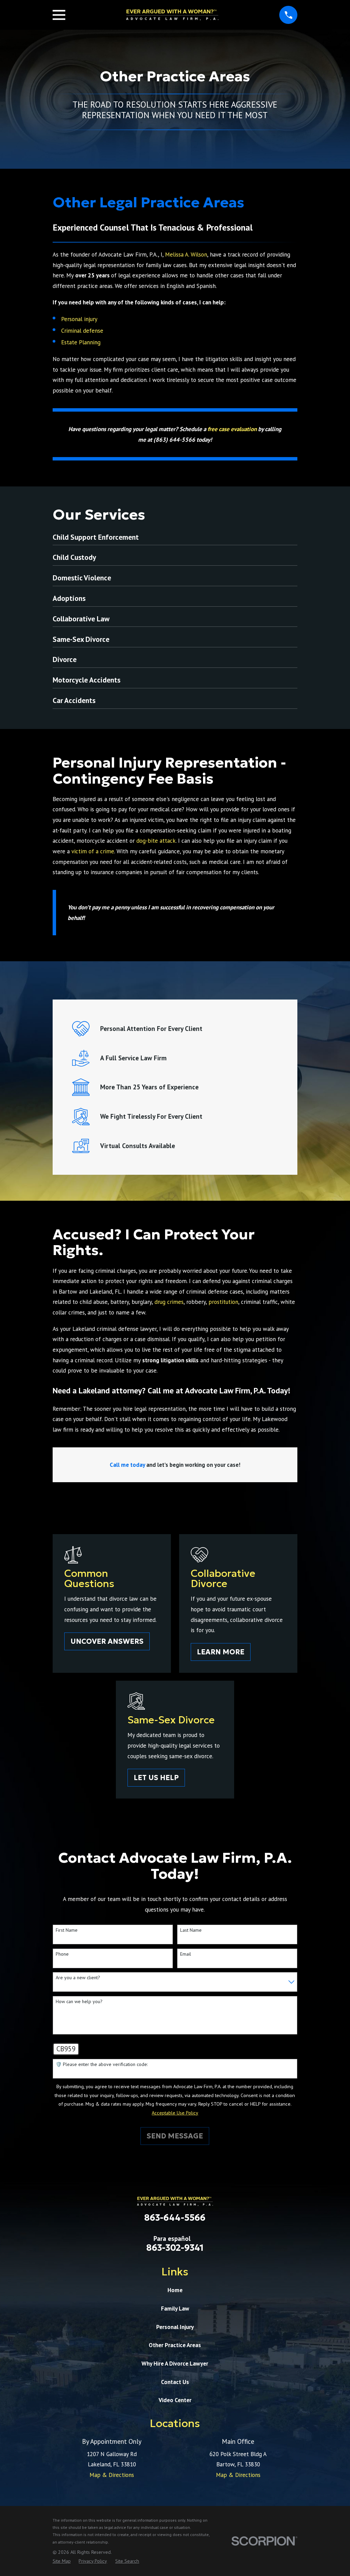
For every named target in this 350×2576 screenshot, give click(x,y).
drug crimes (169, 1302)
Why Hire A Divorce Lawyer (175, 2364)
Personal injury (79, 319)
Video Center (175, 2400)
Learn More (221, 1652)
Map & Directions (112, 2475)
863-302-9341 (175, 2248)
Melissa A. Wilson (186, 254)
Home (175, 2290)
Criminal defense (82, 331)
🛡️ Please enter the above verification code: (102, 2064)
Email (186, 1954)
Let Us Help (156, 1778)
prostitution (223, 1302)
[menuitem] (62, 2561)
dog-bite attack (156, 841)
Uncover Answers (107, 1641)
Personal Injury (175, 2327)
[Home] (172, 15)
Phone (62, 1954)
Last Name (191, 1930)
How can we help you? (79, 2002)
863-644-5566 (175, 2218)
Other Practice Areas (175, 2345)
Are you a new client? (78, 1978)
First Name (67, 1930)
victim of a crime (93, 851)
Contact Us (175, 2382)
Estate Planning (81, 342)
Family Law (175, 2309)
